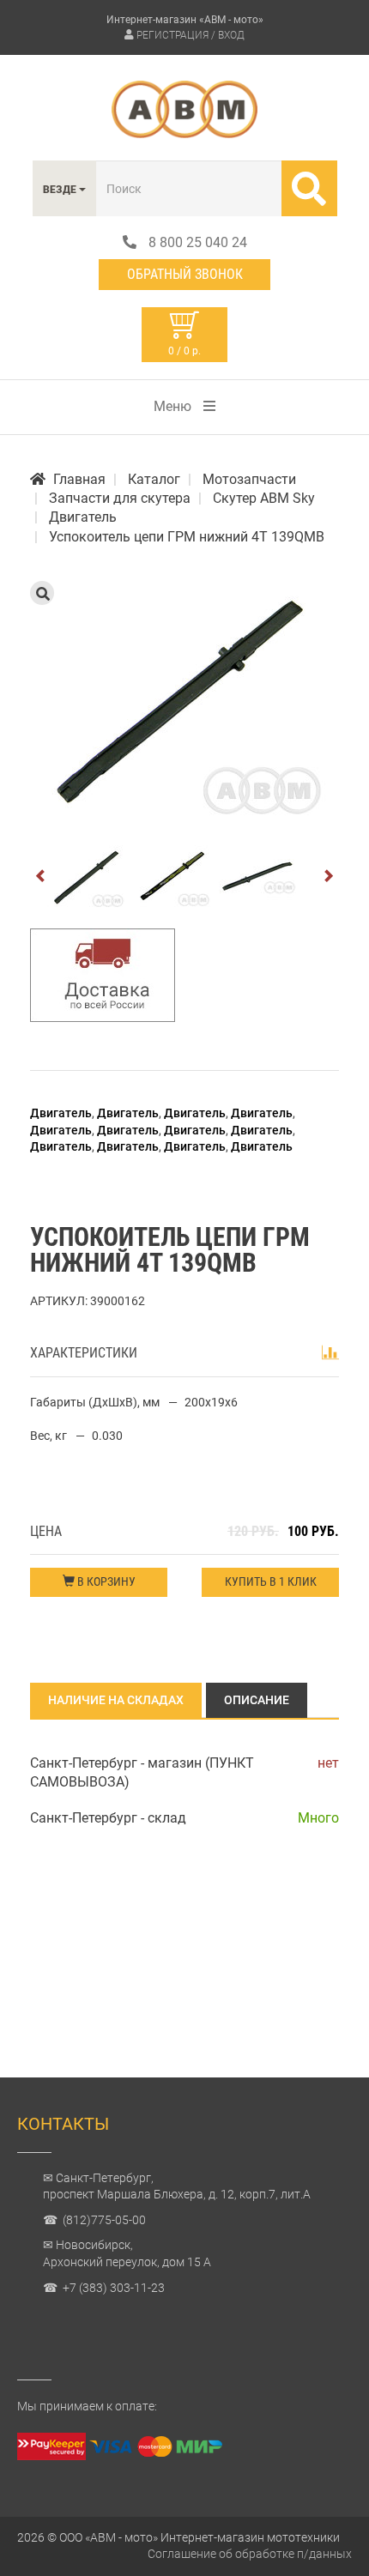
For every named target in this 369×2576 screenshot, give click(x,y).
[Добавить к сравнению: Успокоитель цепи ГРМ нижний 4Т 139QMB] (330, 1352)
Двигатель (61, 1113)
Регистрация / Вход (191, 35)
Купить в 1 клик (271, 1581)
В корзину (105, 1581)
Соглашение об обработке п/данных (250, 2554)
